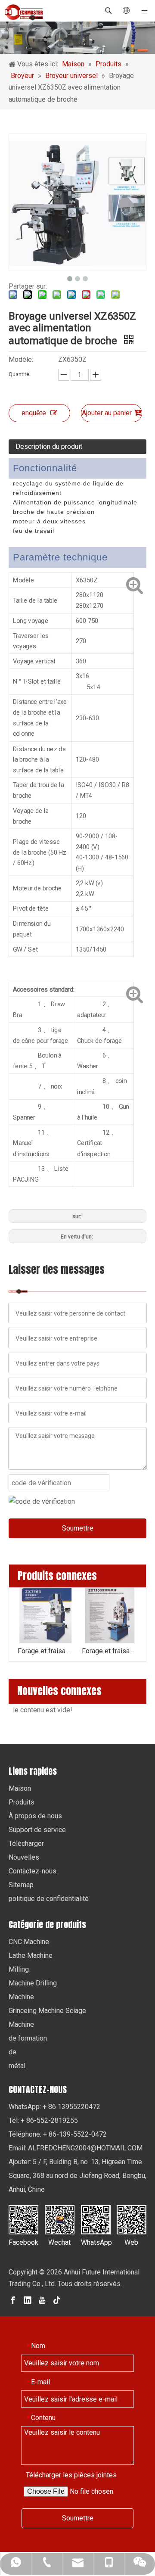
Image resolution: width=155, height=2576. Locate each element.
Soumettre (78, 1528)
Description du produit (49, 446)
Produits (22, 1802)
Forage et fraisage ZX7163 (45, 1651)
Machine (21, 1997)
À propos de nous (35, 1816)
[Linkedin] (28, 2300)
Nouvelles (24, 1857)
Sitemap (21, 1885)
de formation (28, 2038)
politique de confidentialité (49, 1899)
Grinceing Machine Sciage (47, 2011)
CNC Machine (29, 1942)
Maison (20, 1788)
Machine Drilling (33, 1983)
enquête (34, 413)
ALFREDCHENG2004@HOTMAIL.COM (85, 2148)
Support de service (37, 1830)
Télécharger (26, 1843)
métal (17, 2066)
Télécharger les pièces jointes (71, 2475)
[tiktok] (57, 2300)
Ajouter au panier (107, 413)
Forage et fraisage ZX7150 (110, 1651)
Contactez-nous (33, 1871)
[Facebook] (13, 2300)
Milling (19, 1969)
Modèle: (21, 359)
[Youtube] (42, 2300)
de (12, 2052)
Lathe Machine (31, 1955)
